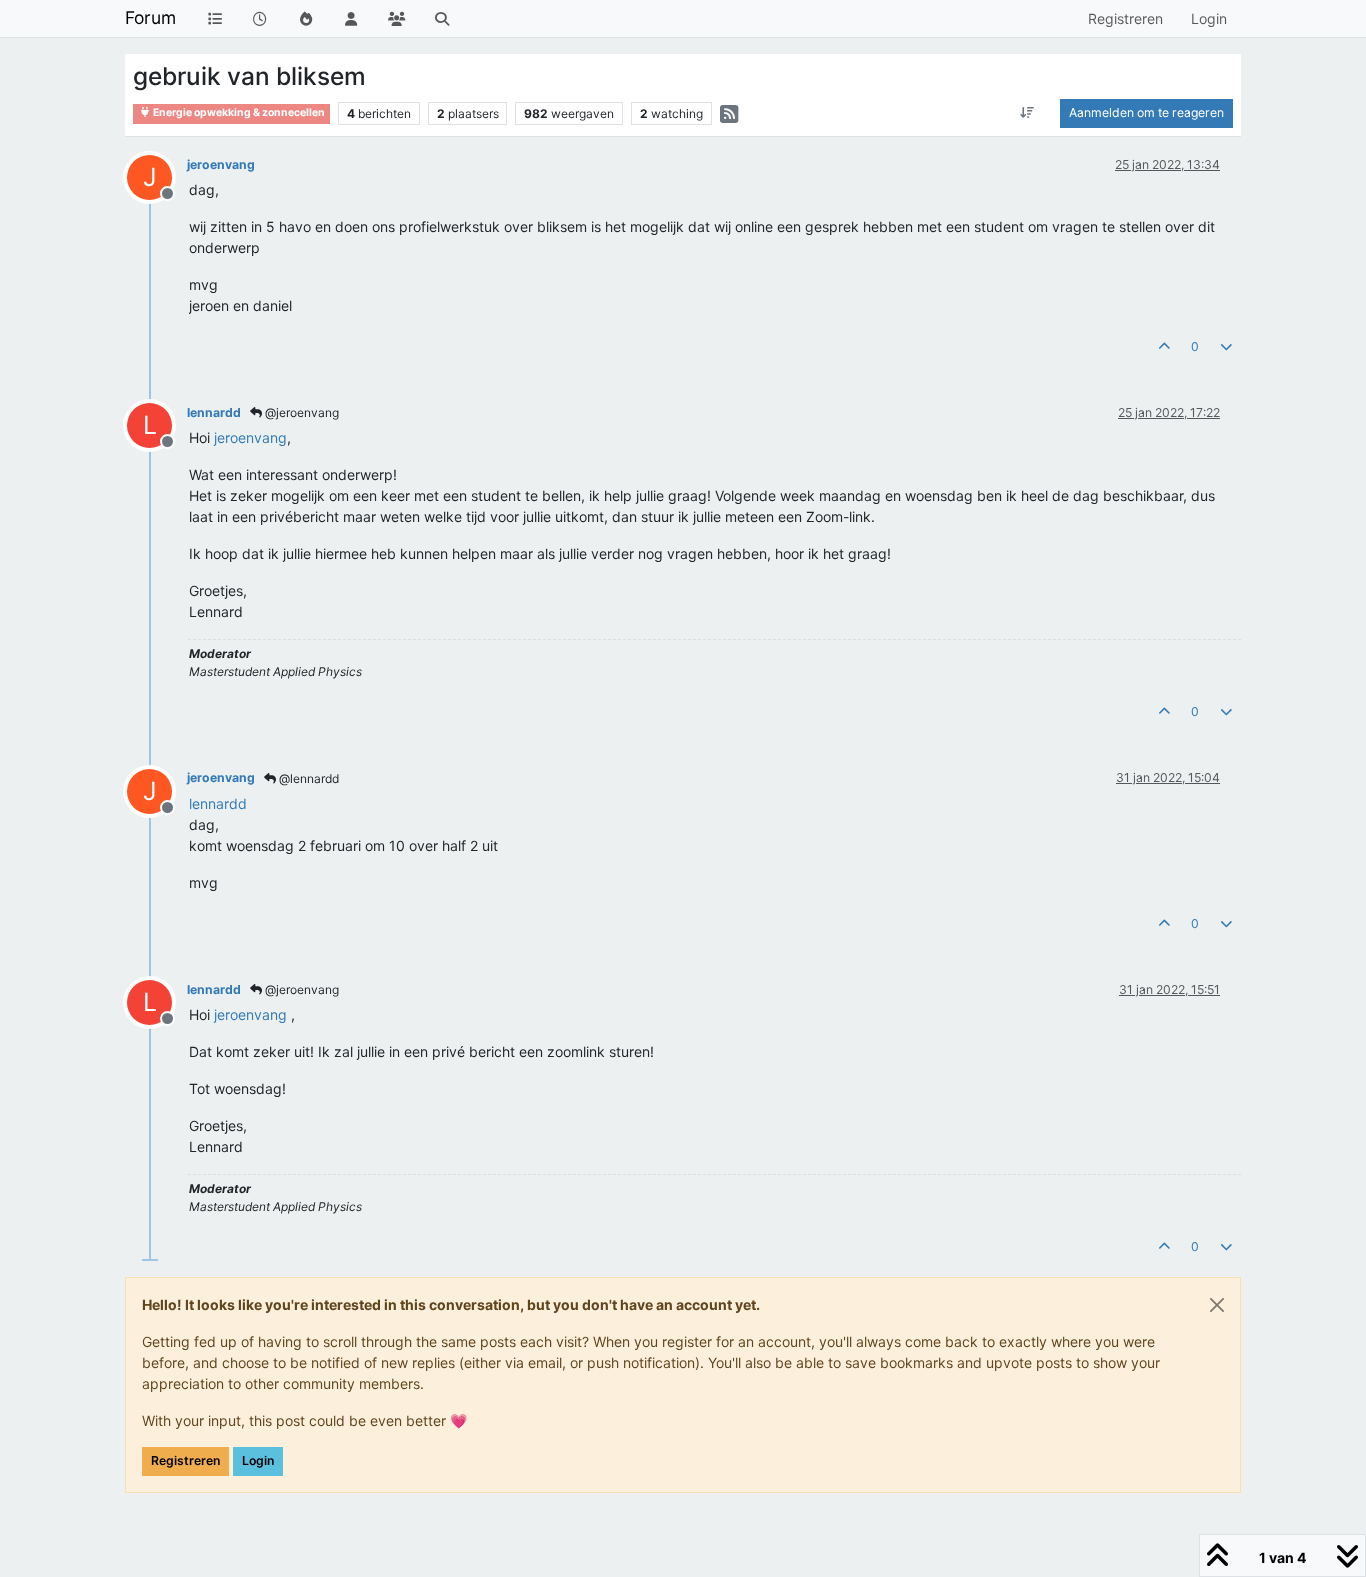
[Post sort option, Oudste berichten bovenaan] (1027, 113)
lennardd (214, 412)
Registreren (185, 1460)
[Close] (1217, 1305)
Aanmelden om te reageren (1146, 112)
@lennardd (307, 778)
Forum (150, 17)
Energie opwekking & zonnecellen (238, 112)
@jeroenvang (300, 412)
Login (258, 1460)
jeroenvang (221, 164)
